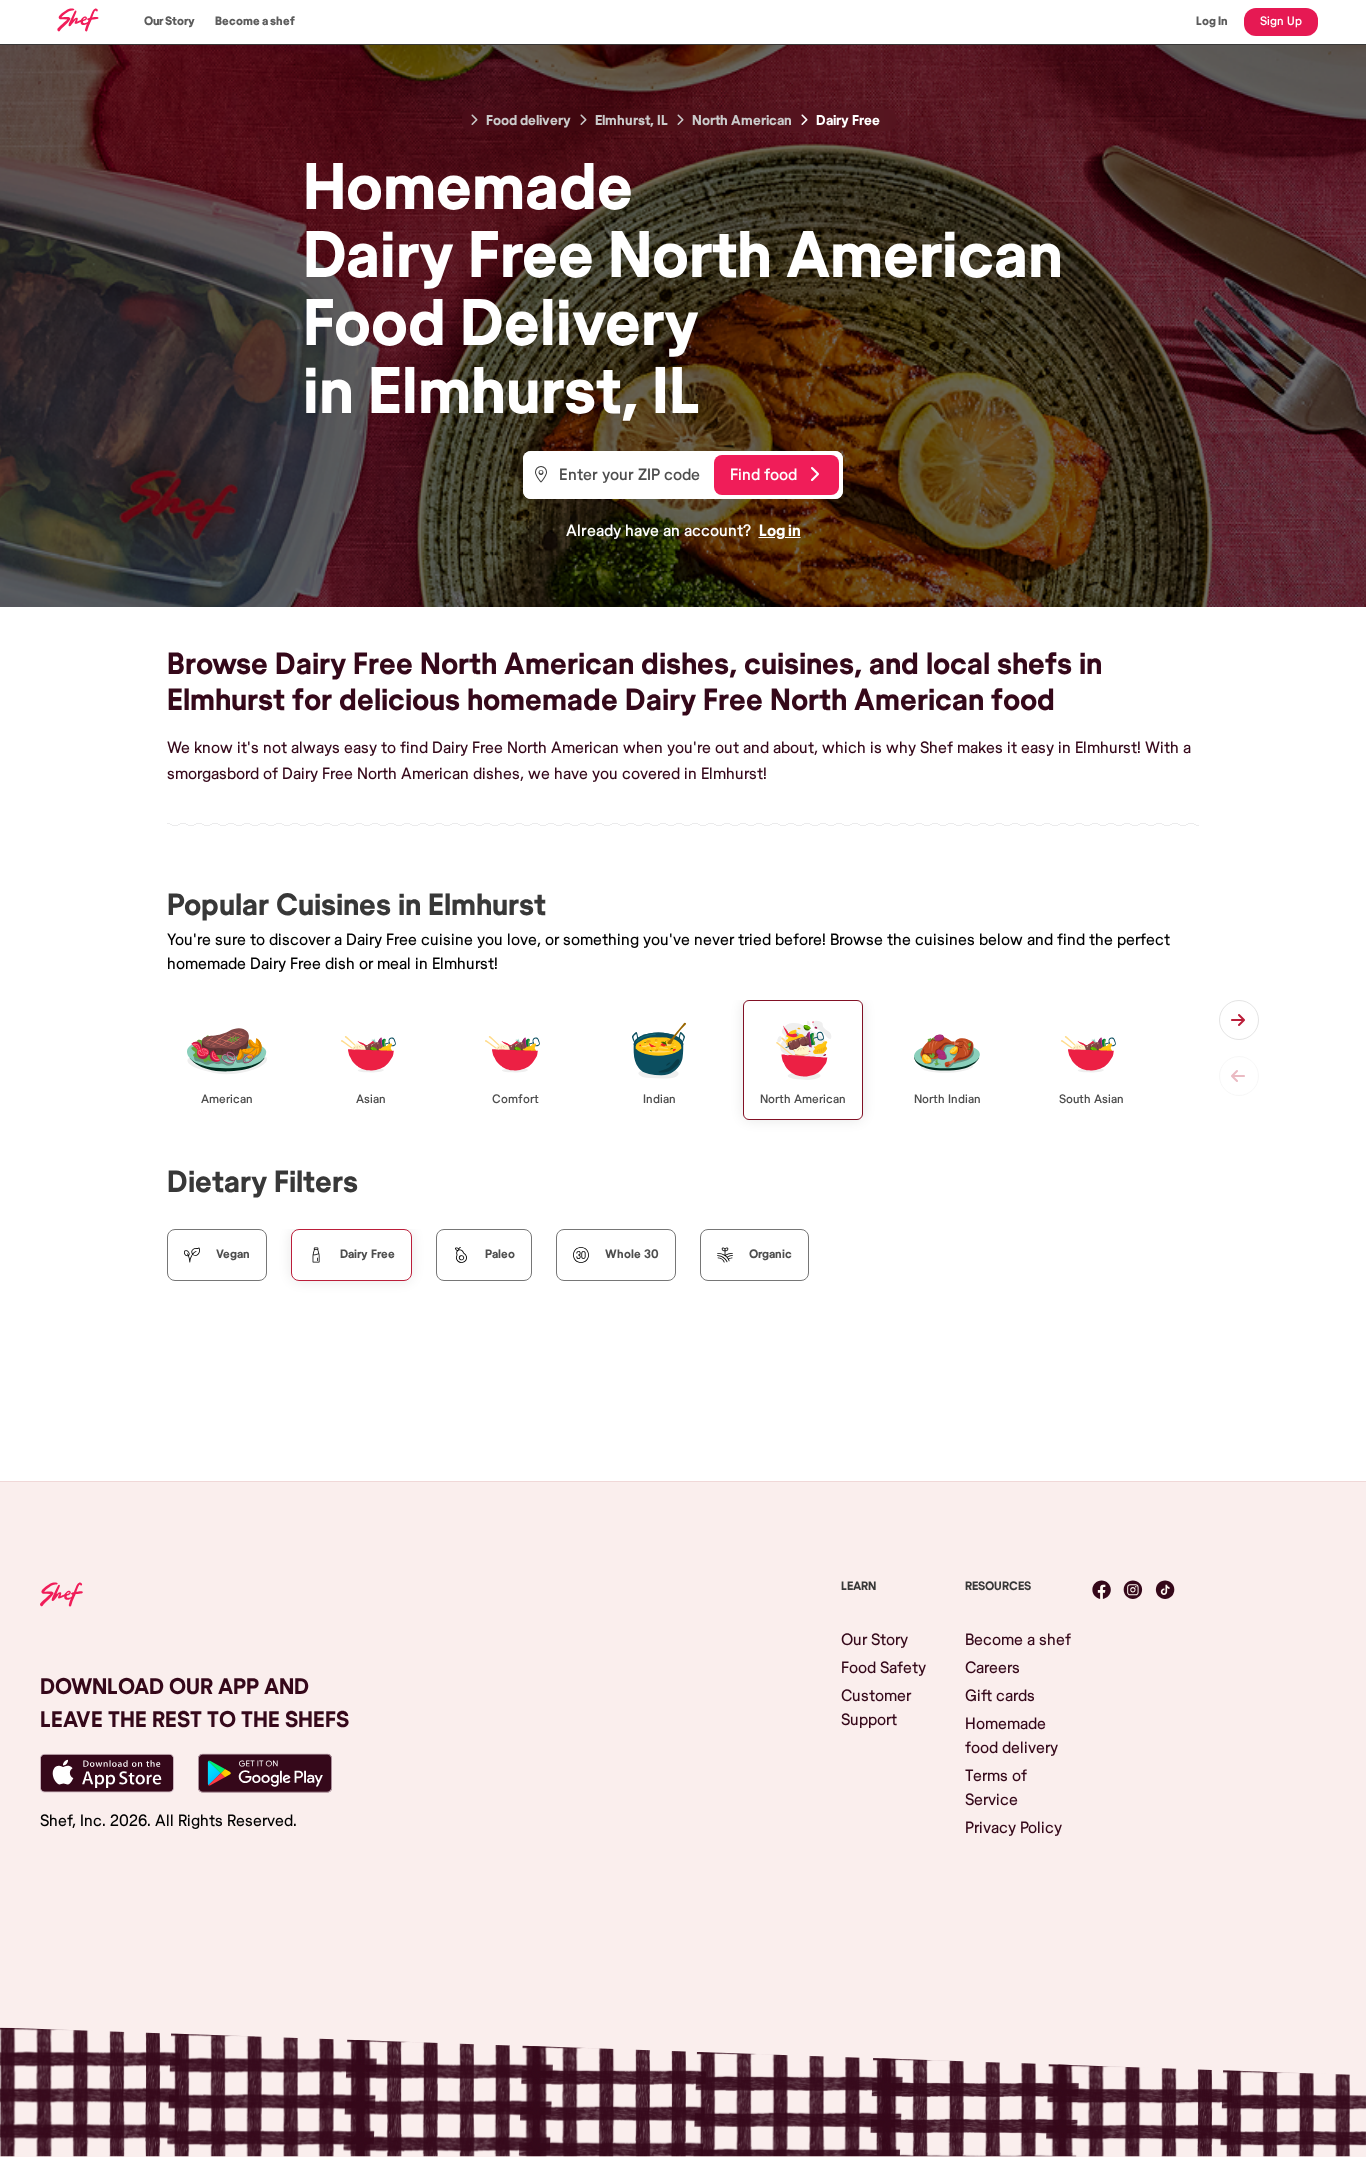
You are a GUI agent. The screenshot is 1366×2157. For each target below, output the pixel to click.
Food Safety (883, 1668)
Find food (763, 475)
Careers (992, 1668)
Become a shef (255, 21)
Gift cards (1000, 1696)
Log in (780, 531)
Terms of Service (996, 1788)
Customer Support (876, 1708)
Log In (1212, 21)
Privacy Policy (1013, 1828)
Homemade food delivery (1011, 1736)
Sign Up (1281, 21)
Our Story (169, 21)
